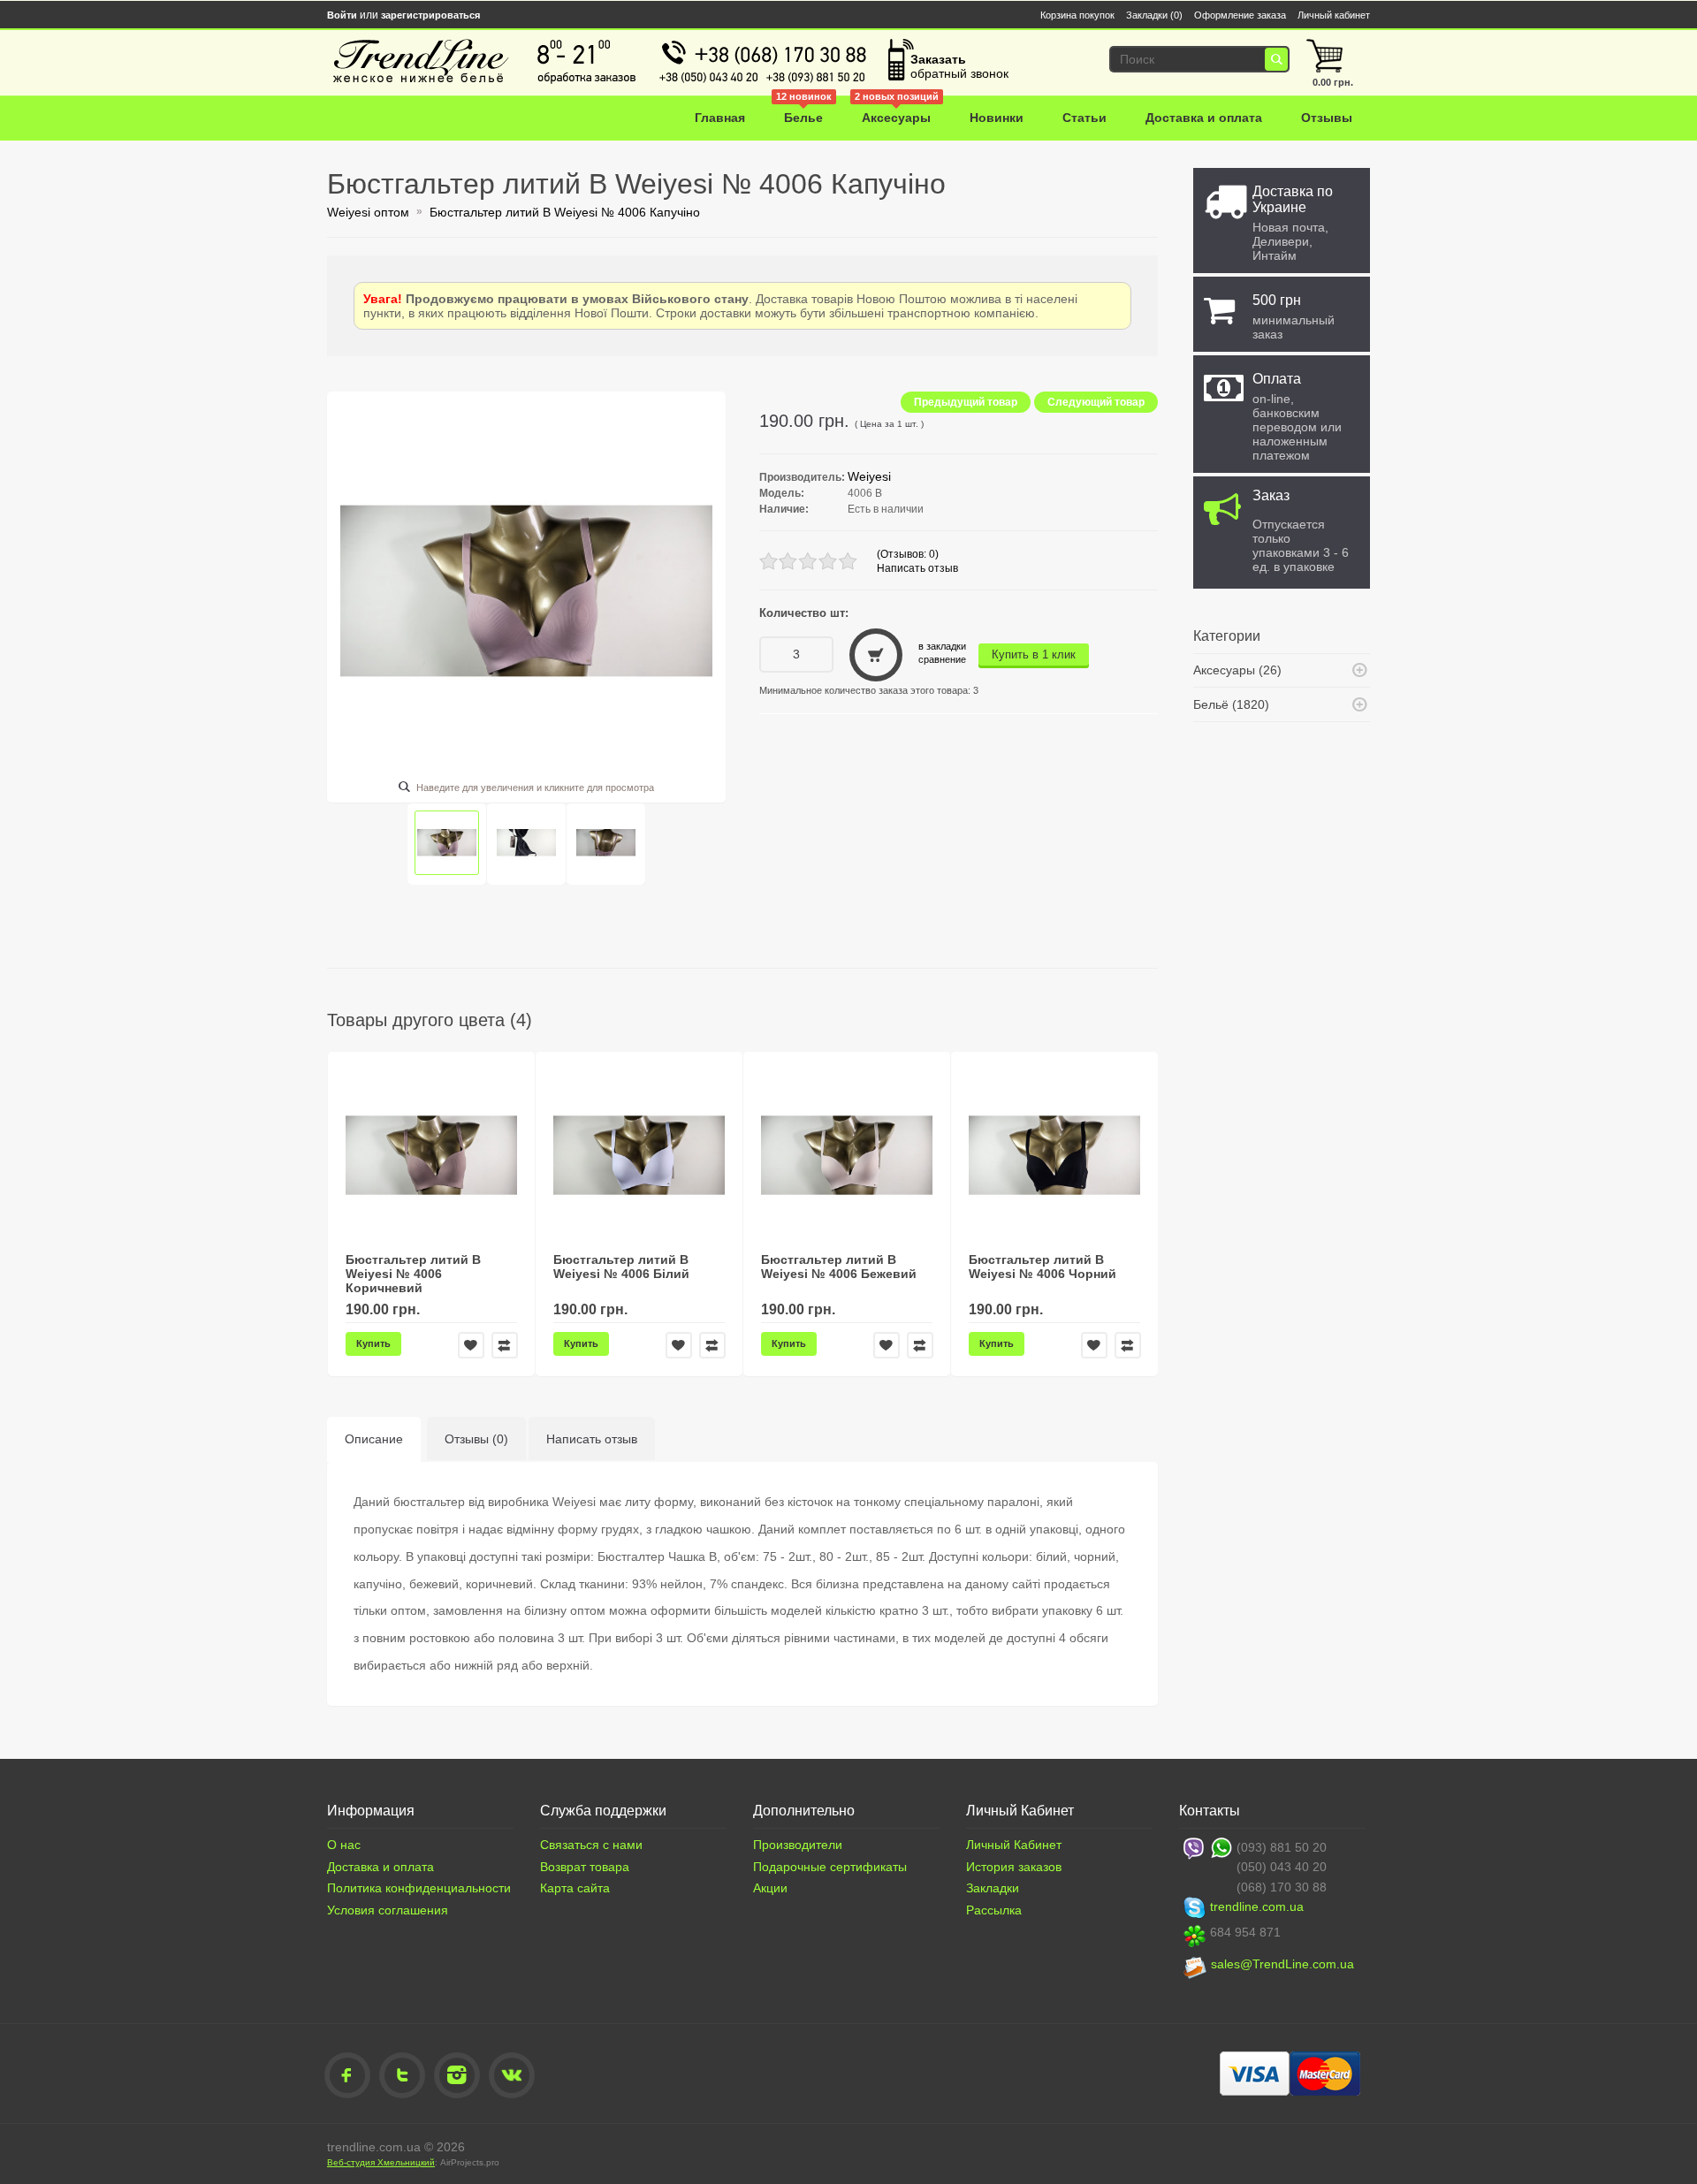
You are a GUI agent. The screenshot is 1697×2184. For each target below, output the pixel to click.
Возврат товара (585, 1867)
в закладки (942, 646)
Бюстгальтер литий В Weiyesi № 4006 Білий (621, 1267)
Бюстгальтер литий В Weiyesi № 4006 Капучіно (565, 212)
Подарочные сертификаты (830, 1867)
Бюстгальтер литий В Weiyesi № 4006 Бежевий (839, 1267)
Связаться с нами (591, 1845)
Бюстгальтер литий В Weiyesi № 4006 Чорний (1043, 1267)
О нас (344, 1845)
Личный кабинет (1334, 15)
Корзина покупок (1077, 15)
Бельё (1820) (1231, 704)
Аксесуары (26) (1237, 670)
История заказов (1014, 1867)
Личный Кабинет (1014, 1845)
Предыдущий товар (966, 402)
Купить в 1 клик (1034, 654)
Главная (720, 118)
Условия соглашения (388, 1910)
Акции (770, 1888)
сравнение (942, 659)
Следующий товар (1096, 402)
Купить (373, 1343)
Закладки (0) (1154, 15)
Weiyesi (869, 476)
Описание (374, 1439)
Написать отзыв (917, 568)
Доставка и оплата (1204, 118)
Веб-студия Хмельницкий (381, 2162)
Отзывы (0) (476, 1439)
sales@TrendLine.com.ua (1282, 1964)
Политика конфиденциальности (419, 1888)
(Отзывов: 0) (908, 554)
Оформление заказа (1240, 15)
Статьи (1084, 118)
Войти (342, 15)
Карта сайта (575, 1888)
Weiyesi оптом (368, 212)
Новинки (997, 118)
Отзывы (1327, 118)
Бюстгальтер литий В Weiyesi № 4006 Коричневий (413, 1274)
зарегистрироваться (430, 15)
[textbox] (1195, 59)
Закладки (993, 1888)
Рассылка (994, 1910)
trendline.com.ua (1257, 1906)
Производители (798, 1845)
